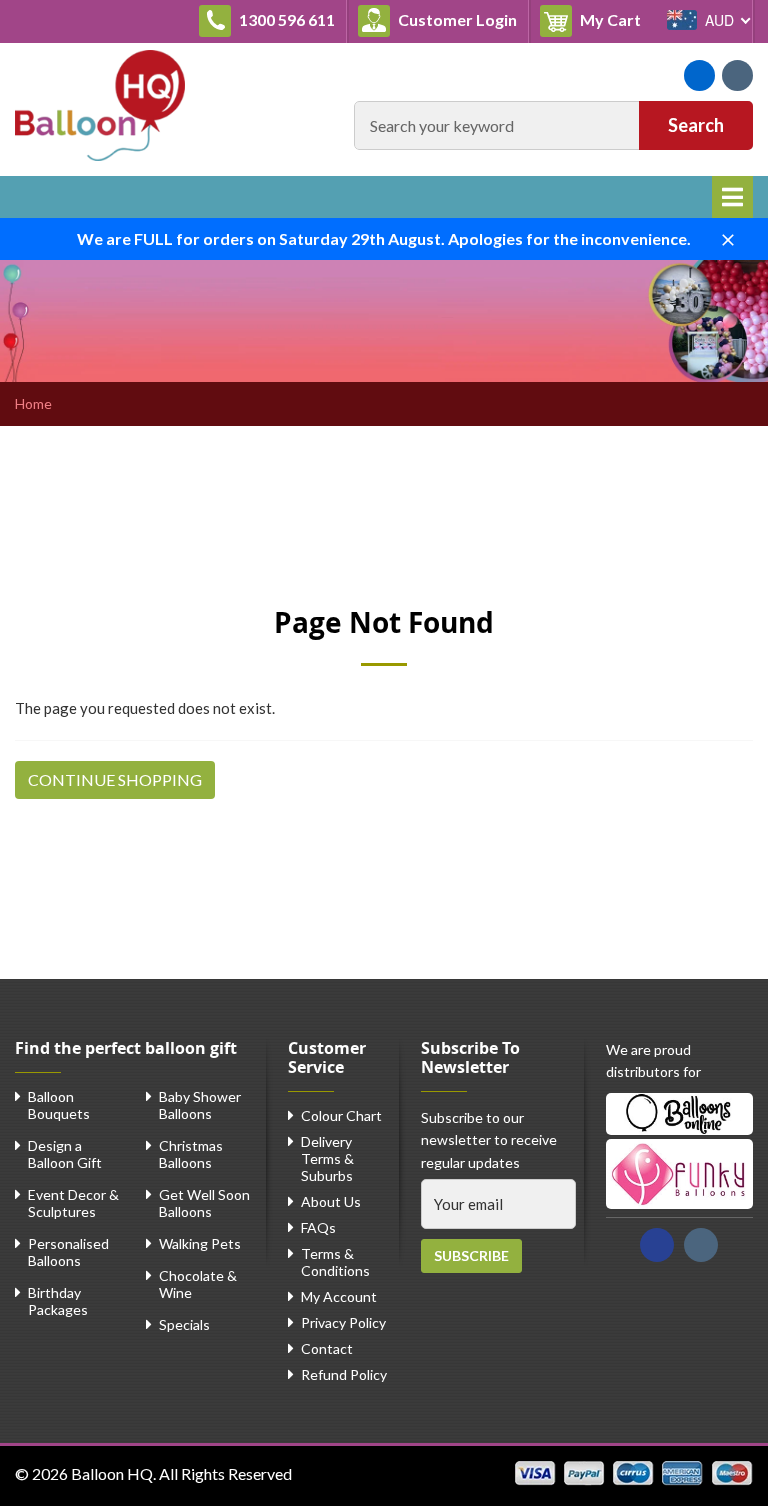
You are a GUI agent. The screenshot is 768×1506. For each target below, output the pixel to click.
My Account (339, 1296)
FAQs (318, 1227)
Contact (327, 1348)
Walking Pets (200, 1243)
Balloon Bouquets (59, 1105)
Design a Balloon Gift (65, 1154)
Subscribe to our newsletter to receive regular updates (489, 1140)
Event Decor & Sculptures (73, 1203)
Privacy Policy (343, 1322)
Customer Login (456, 19)
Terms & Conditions (335, 1262)
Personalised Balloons (68, 1252)
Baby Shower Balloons (200, 1105)
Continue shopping (115, 779)
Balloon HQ (112, 1473)
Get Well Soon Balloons (204, 1203)
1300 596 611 (285, 19)
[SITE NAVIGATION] (732, 197)
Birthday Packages (58, 1301)
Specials (184, 1324)
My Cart (614, 19)
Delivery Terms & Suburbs (327, 1158)
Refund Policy (344, 1374)
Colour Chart (341, 1115)
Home (33, 404)
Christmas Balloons (191, 1154)
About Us (331, 1201)
